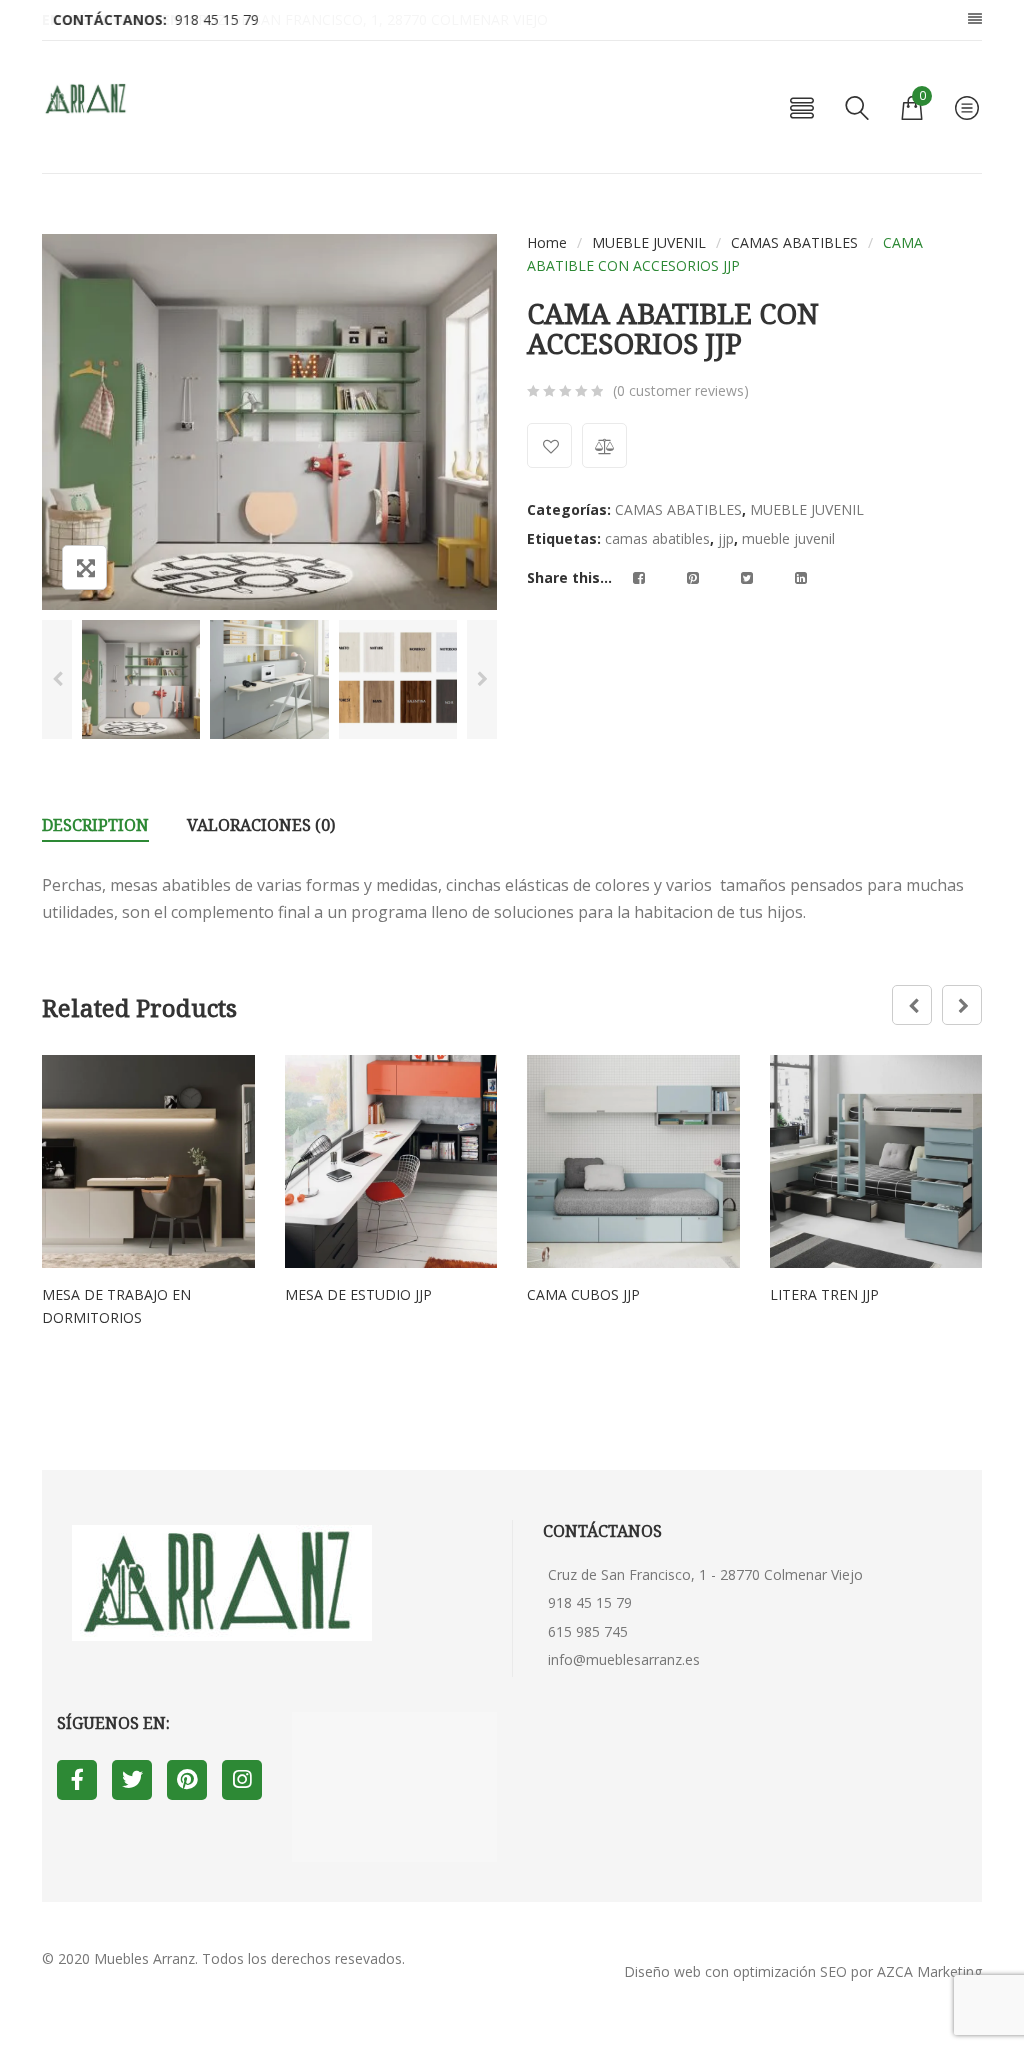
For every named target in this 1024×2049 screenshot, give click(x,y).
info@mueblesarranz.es (624, 1659)
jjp (726, 538)
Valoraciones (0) (261, 825)
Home (547, 242)
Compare (604, 445)
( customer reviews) (681, 390)
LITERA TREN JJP (824, 1294)
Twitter (132, 1780)
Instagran (242, 1780)
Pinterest (187, 1780)
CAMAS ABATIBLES (794, 242)
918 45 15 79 (590, 1602)
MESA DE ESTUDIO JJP (358, 1294)
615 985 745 (588, 1631)
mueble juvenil (788, 538)
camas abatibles (657, 538)
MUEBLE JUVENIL (649, 242)
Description (95, 825)
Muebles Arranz (144, 1958)
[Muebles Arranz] (87, 99)
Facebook (77, 1780)
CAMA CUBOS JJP (583, 1294)
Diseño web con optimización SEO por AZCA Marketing (803, 1971)
